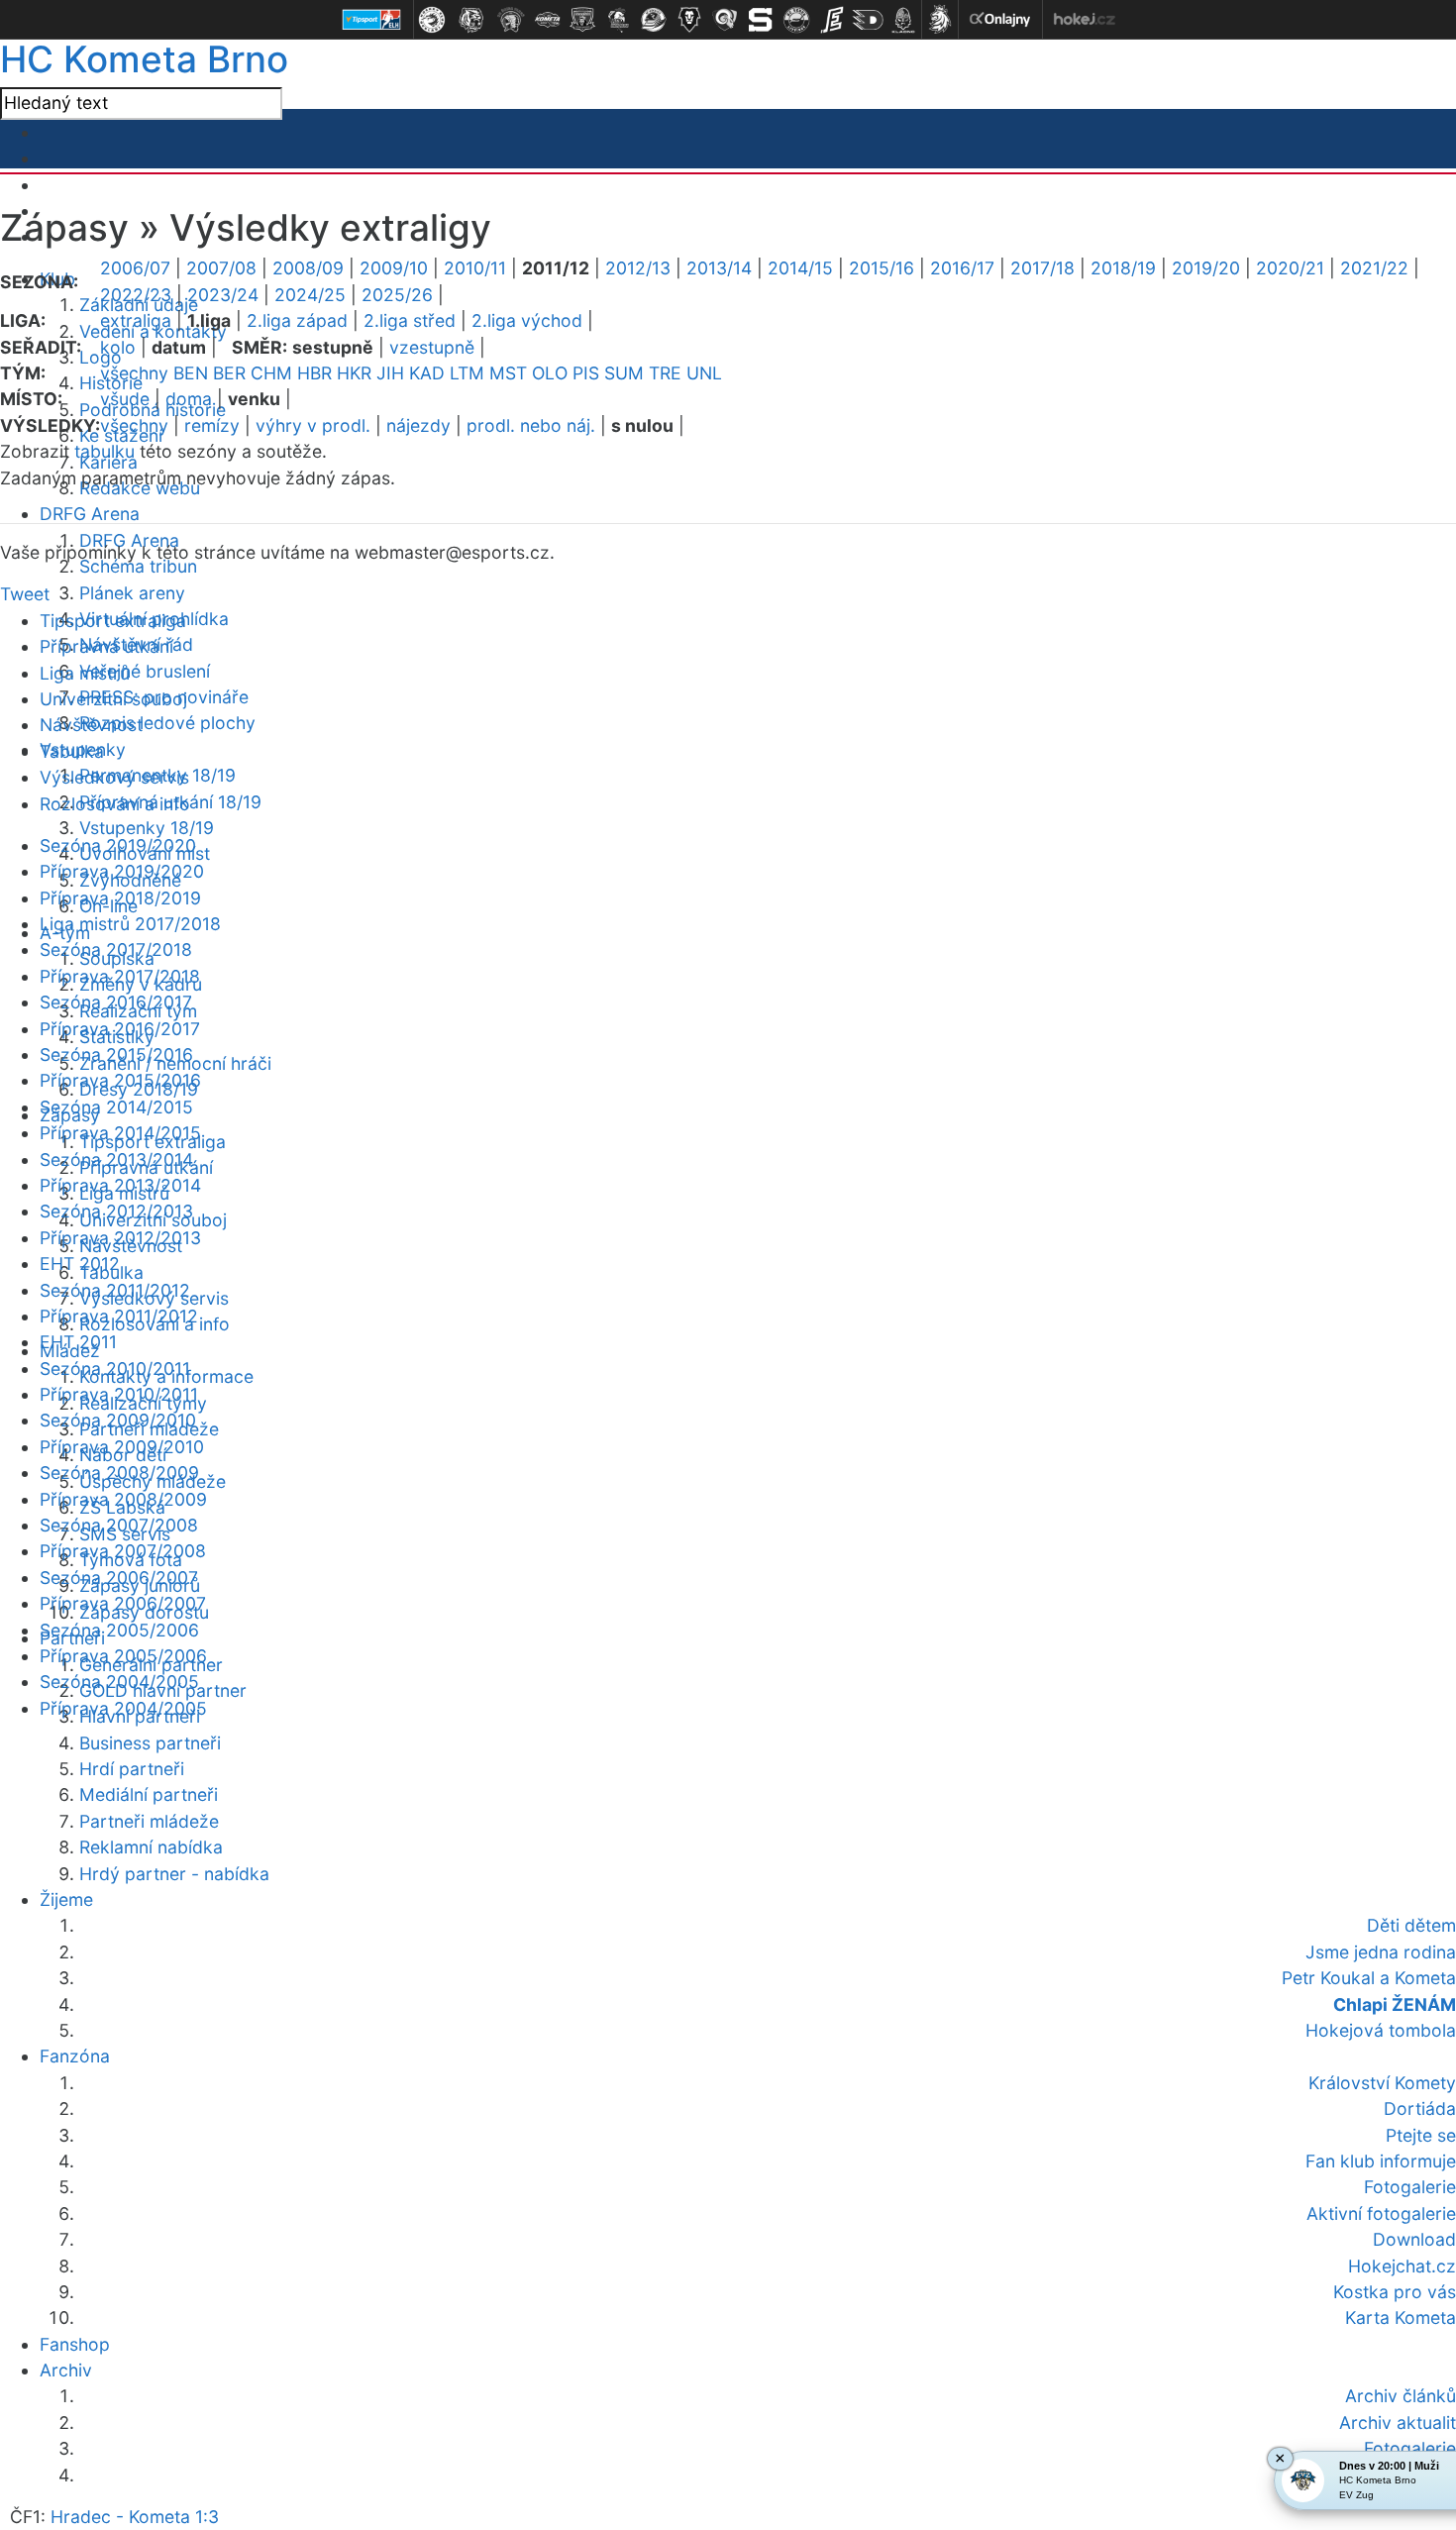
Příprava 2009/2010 (122, 1447)
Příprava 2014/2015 (120, 1133)
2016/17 (962, 268)
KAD (427, 373)
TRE (665, 373)
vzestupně (432, 347)
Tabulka (72, 751)
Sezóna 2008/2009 (119, 1473)
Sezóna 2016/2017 (116, 1002)
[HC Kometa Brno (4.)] (547, 20)
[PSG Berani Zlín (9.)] (725, 20)
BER (229, 373)
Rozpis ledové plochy (167, 723)
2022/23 (136, 295)
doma (189, 399)
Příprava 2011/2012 (119, 1316)
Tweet (25, 594)
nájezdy (418, 425)
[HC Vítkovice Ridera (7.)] (654, 20)
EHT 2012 (80, 1264)
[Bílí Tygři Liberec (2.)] (471, 20)
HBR (314, 373)
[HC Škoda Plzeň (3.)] (511, 20)
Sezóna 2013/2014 (116, 1160)
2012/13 (638, 268)
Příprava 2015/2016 (120, 1080)
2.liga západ (297, 320)
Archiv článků (1401, 2396)
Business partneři (150, 1743)
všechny (134, 373)
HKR (354, 373)
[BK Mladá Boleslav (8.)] (689, 20)
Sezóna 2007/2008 (119, 1525)
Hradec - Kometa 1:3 (135, 2517)
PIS (586, 373)
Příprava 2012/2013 (120, 1238)
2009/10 (394, 268)
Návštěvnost (91, 725)
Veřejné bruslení (145, 671)
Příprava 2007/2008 (123, 1551)
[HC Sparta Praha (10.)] (761, 20)
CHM (271, 373)
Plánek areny (132, 593)
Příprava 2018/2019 (120, 898)
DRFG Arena (90, 514)
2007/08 (221, 268)
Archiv (66, 2370)
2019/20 (1206, 268)
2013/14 (719, 268)
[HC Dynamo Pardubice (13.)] (868, 20)
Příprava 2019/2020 (122, 871)
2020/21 (1290, 268)
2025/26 (397, 295)
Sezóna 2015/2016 (116, 1054)
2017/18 (1042, 268)
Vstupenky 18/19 (147, 828)
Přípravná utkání (106, 646)
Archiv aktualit (1398, 2423)
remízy (212, 425)
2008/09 (308, 268)
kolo (118, 347)
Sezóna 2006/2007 (119, 1578)
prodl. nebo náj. (531, 425)
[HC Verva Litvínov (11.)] (796, 20)
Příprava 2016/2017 (120, 1029)
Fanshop (75, 2344)
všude (125, 399)
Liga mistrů (85, 673)
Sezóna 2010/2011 (115, 1369)
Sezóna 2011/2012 (115, 1290)
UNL (704, 373)
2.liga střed (410, 320)
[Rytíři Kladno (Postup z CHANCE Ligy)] (903, 20)
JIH (390, 373)
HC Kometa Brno (144, 59)
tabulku (104, 451)
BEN (191, 373)
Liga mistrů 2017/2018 (130, 924)
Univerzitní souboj (113, 699)
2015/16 (882, 268)
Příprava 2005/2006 (123, 1656)
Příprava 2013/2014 (120, 1185)
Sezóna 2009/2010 (118, 1420)
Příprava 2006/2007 (123, 1603)
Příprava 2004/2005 (123, 1708)
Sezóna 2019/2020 (118, 845)
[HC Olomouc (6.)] (618, 20)
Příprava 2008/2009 (123, 1499)
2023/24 (223, 295)
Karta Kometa (1401, 2318)
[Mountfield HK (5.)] (582, 20)
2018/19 (1123, 268)
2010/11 (475, 268)
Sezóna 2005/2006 (119, 1630)
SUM (624, 373)
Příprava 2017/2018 (120, 976)
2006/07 (135, 268)
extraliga (136, 320)
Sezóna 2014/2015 (116, 1107)
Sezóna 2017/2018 (116, 949)
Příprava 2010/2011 (119, 1394)
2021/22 (1374, 268)
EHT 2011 (78, 1342)
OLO (550, 373)
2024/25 (310, 295)
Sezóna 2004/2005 (119, 1682)
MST (508, 373)
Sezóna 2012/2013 (116, 1211)
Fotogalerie (1410, 2448)
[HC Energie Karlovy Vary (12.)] (832, 20)
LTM (467, 373)
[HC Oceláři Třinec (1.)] (432, 20)
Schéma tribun (138, 566)
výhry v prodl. (313, 425)
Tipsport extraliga (113, 621)
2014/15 (800, 268)
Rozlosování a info (115, 804)
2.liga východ (527, 320)
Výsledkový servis (114, 777)
